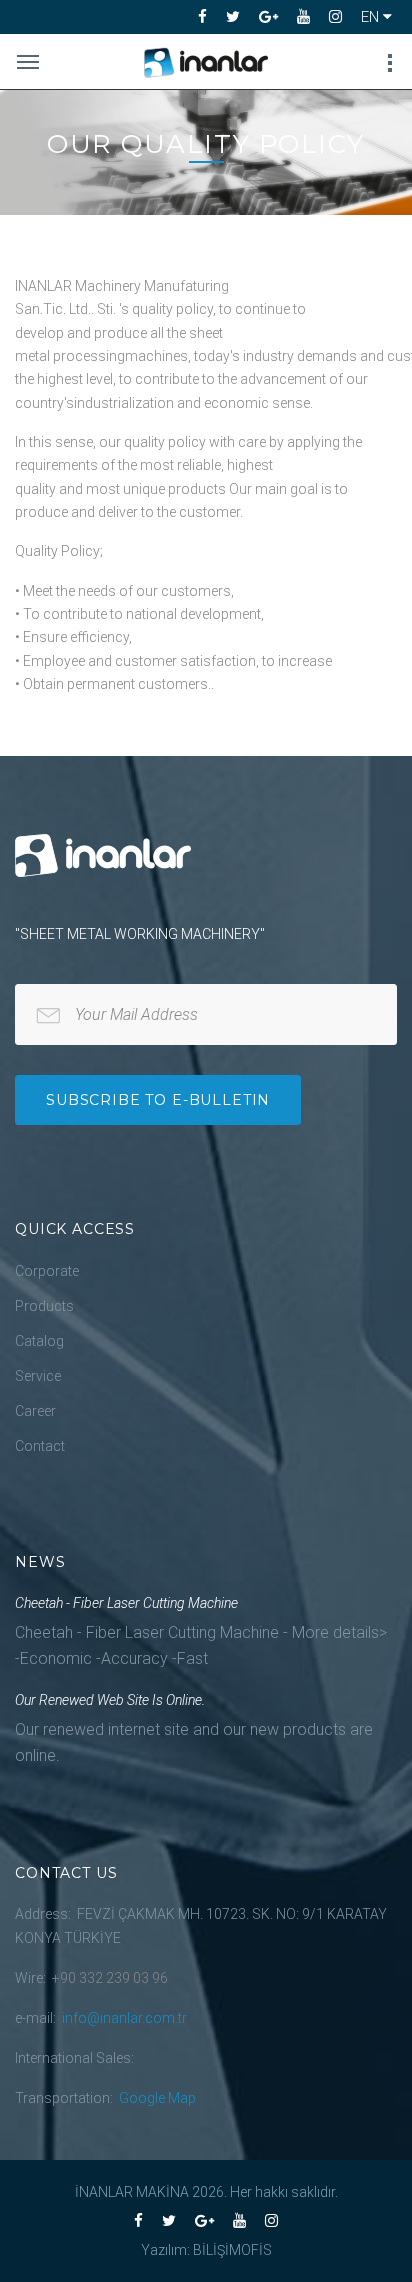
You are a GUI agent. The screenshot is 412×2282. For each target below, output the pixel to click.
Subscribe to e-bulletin (158, 1100)
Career (35, 1411)
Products (44, 1306)
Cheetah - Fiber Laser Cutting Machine (126, 1603)
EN (372, 17)
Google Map (157, 2098)
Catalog (39, 1341)
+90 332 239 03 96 (110, 1978)
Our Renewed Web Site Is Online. (110, 1700)
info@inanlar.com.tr (124, 2018)
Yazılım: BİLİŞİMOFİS (206, 2250)
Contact (40, 1446)
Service (38, 1376)
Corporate (47, 1271)
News (40, 1562)
